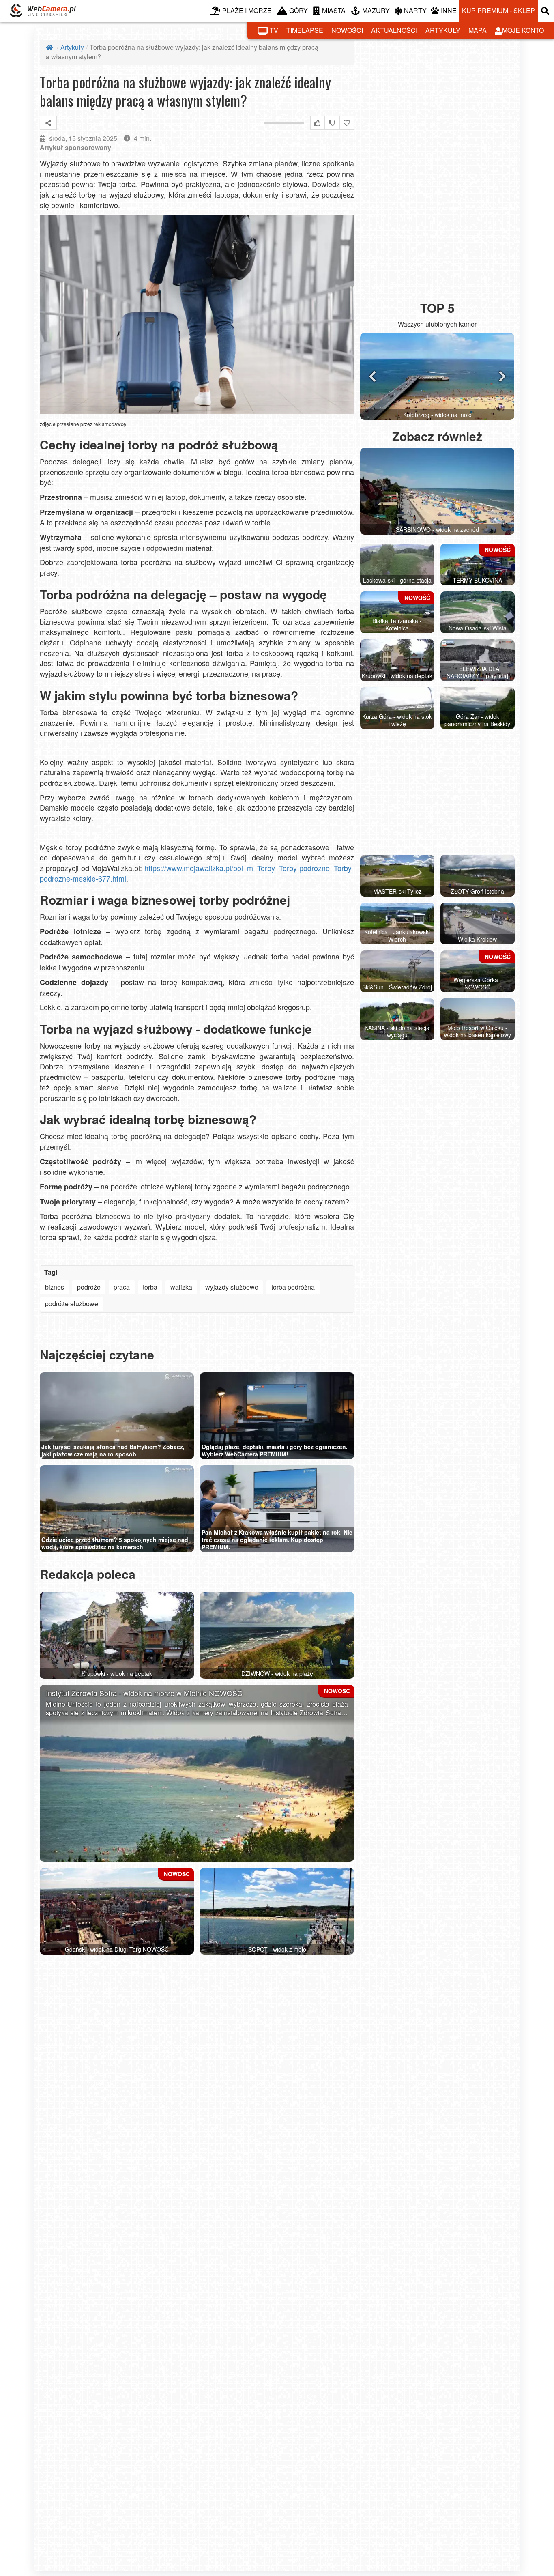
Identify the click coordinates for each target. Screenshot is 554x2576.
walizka (181, 1287)
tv (274, 30)
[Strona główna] (50, 47)
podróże (89, 1287)
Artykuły (72, 47)
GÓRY (298, 10)
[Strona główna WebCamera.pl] (43, 11)
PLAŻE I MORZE (247, 10)
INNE (449, 10)
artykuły (443, 30)
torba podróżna (293, 1287)
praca (122, 1287)
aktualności (394, 30)
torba (150, 1287)
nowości (347, 30)
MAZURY (376, 10)
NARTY (415, 10)
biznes (55, 1287)
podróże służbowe (72, 1304)
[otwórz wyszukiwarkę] (546, 11)
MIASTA (334, 10)
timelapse (305, 30)
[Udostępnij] (48, 123)
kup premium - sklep (498, 10)
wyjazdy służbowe (232, 1287)
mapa (478, 30)
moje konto (523, 30)
